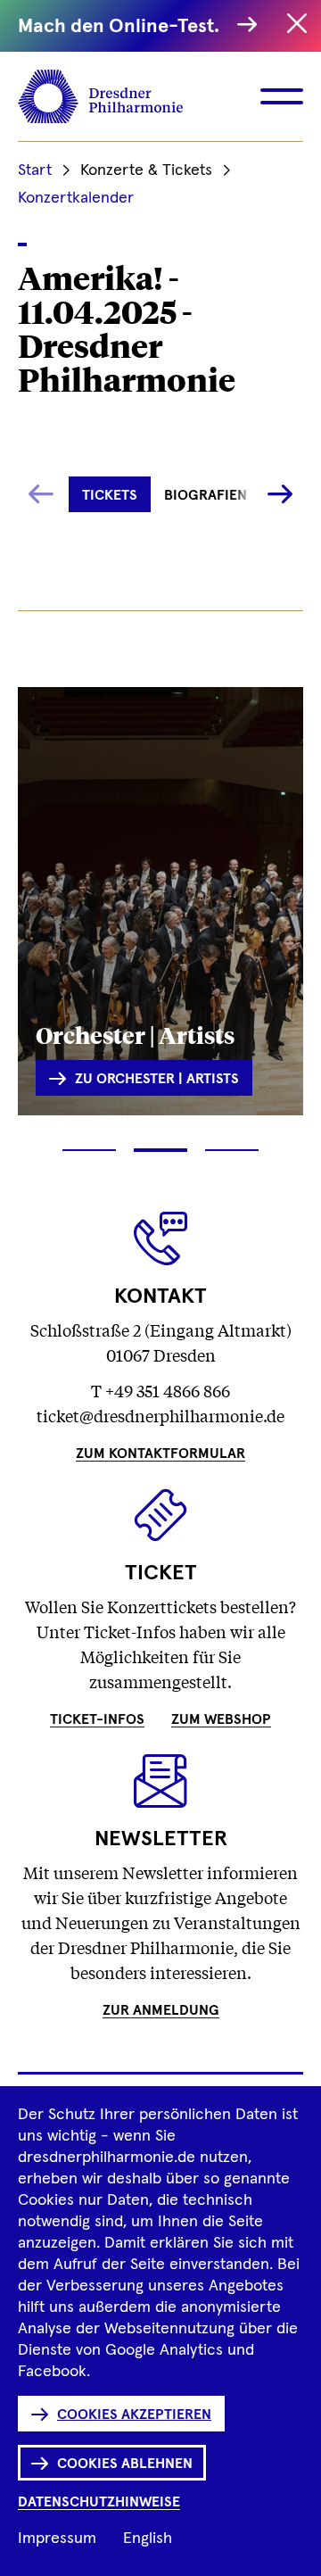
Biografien (206, 495)
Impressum (57, 2539)
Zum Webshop (221, 1719)
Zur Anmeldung (161, 2010)
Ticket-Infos (97, 1719)
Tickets (110, 495)
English (148, 2539)
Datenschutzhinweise (99, 2502)
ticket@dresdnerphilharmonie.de (160, 1415)
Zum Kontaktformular (160, 1454)
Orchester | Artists (135, 1034)
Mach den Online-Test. (123, 27)
